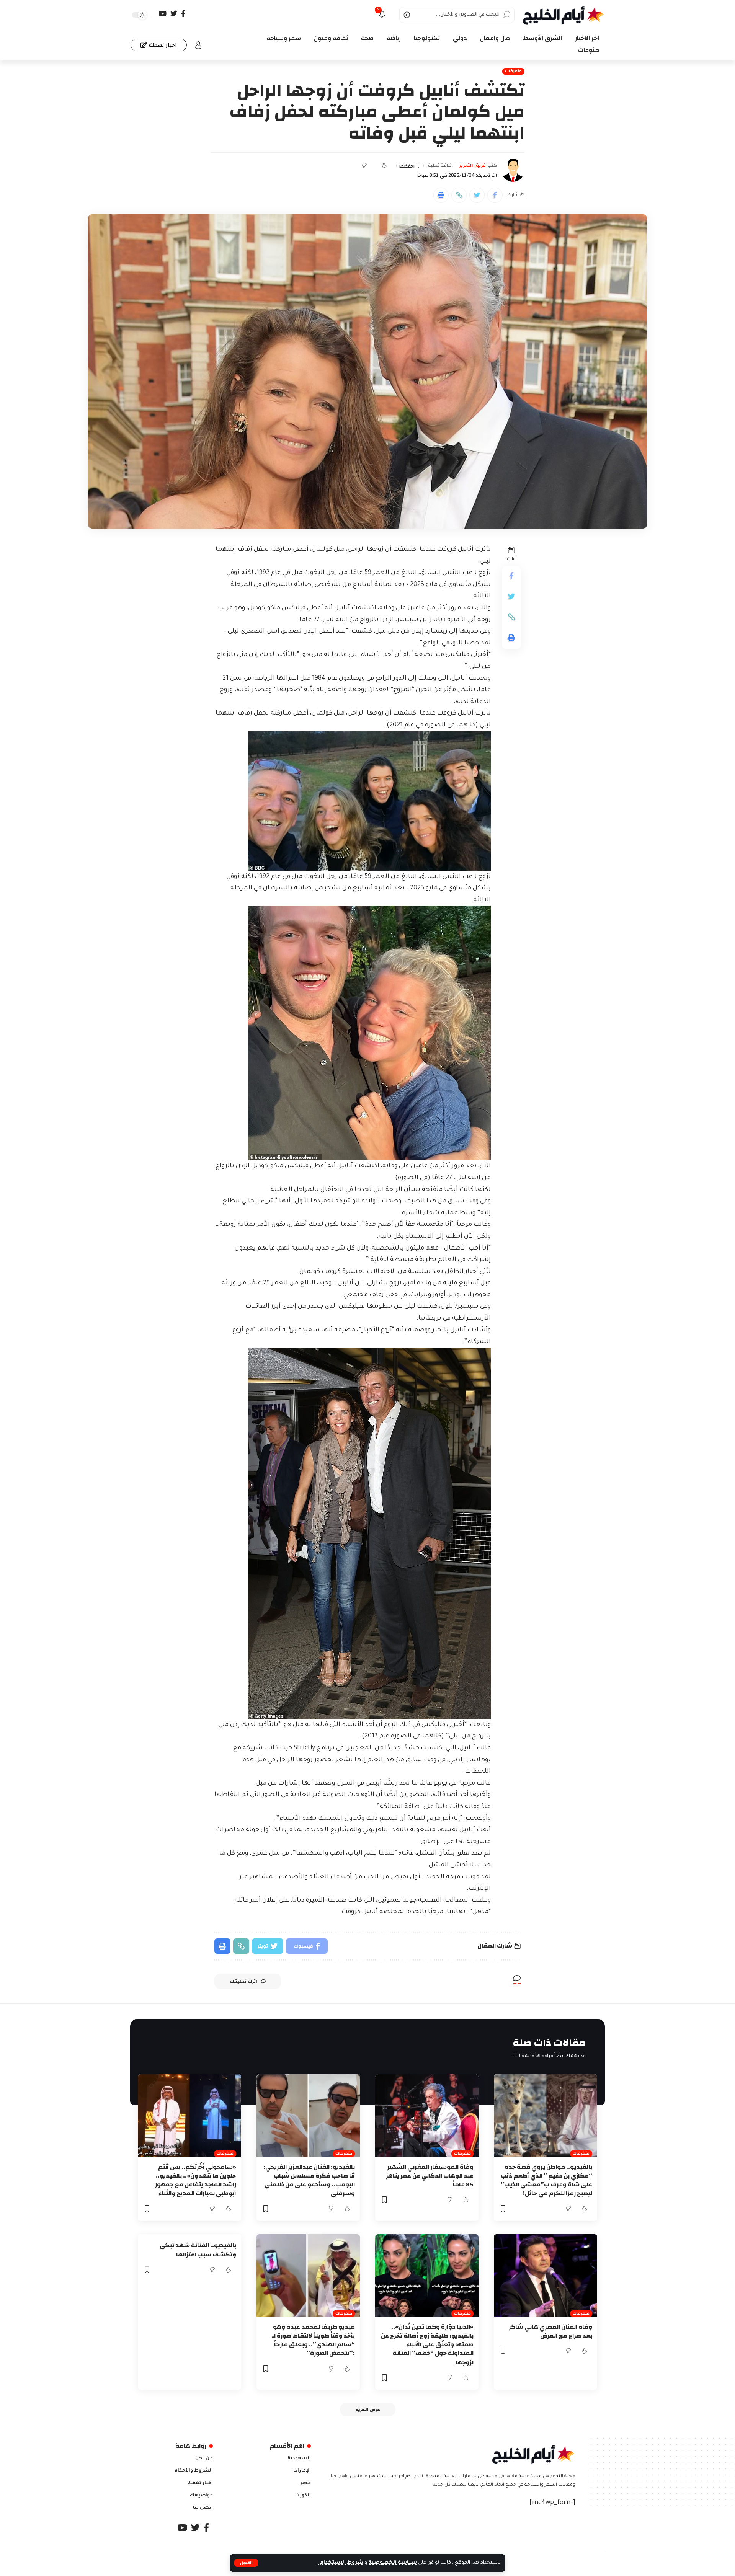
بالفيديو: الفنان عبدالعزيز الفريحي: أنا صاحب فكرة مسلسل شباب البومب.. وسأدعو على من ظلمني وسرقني (309, 2180)
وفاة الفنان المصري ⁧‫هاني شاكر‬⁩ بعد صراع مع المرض (550, 2331)
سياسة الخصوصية (392, 2563)
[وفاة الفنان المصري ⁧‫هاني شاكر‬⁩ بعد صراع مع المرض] (546, 2276)
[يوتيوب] (163, 14)
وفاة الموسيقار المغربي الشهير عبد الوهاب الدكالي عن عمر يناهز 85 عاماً (430, 2176)
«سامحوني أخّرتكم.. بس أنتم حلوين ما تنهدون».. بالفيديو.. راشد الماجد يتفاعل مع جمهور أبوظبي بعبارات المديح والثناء (196, 2180)
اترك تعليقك (243, 1981)
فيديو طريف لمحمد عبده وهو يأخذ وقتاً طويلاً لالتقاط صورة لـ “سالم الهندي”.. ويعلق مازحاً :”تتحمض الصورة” (313, 2340)
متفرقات (513, 71)
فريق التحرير (472, 166)
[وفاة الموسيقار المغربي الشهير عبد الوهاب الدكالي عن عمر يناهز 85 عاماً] (427, 2116)
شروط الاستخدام (341, 2563)
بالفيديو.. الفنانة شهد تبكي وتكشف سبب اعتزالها (198, 2250)
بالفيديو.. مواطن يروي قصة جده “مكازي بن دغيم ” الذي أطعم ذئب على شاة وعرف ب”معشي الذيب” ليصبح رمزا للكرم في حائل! (546, 2180)
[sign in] (198, 45)
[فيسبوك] (183, 14)
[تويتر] (174, 14)
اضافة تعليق (440, 166)
